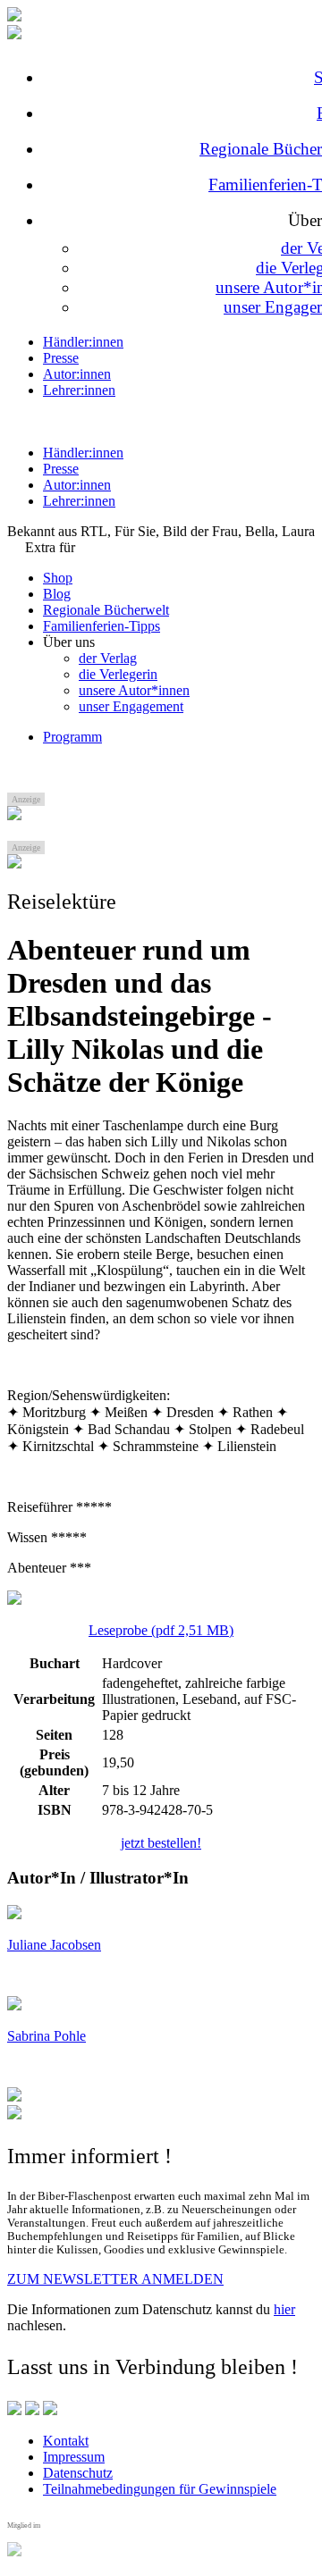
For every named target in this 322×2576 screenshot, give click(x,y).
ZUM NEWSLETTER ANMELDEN (115, 2279)
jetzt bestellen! (161, 1843)
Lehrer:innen (79, 390)
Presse (61, 358)
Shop (58, 578)
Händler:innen (83, 342)
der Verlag (108, 658)
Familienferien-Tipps (102, 626)
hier (284, 2309)
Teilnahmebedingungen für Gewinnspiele (160, 2489)
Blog (57, 594)
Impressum (74, 2457)
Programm (72, 737)
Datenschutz (78, 2473)
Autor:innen (77, 374)
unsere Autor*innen (134, 690)
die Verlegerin (118, 674)
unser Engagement (131, 706)
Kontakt (66, 2441)
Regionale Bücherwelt (106, 610)
